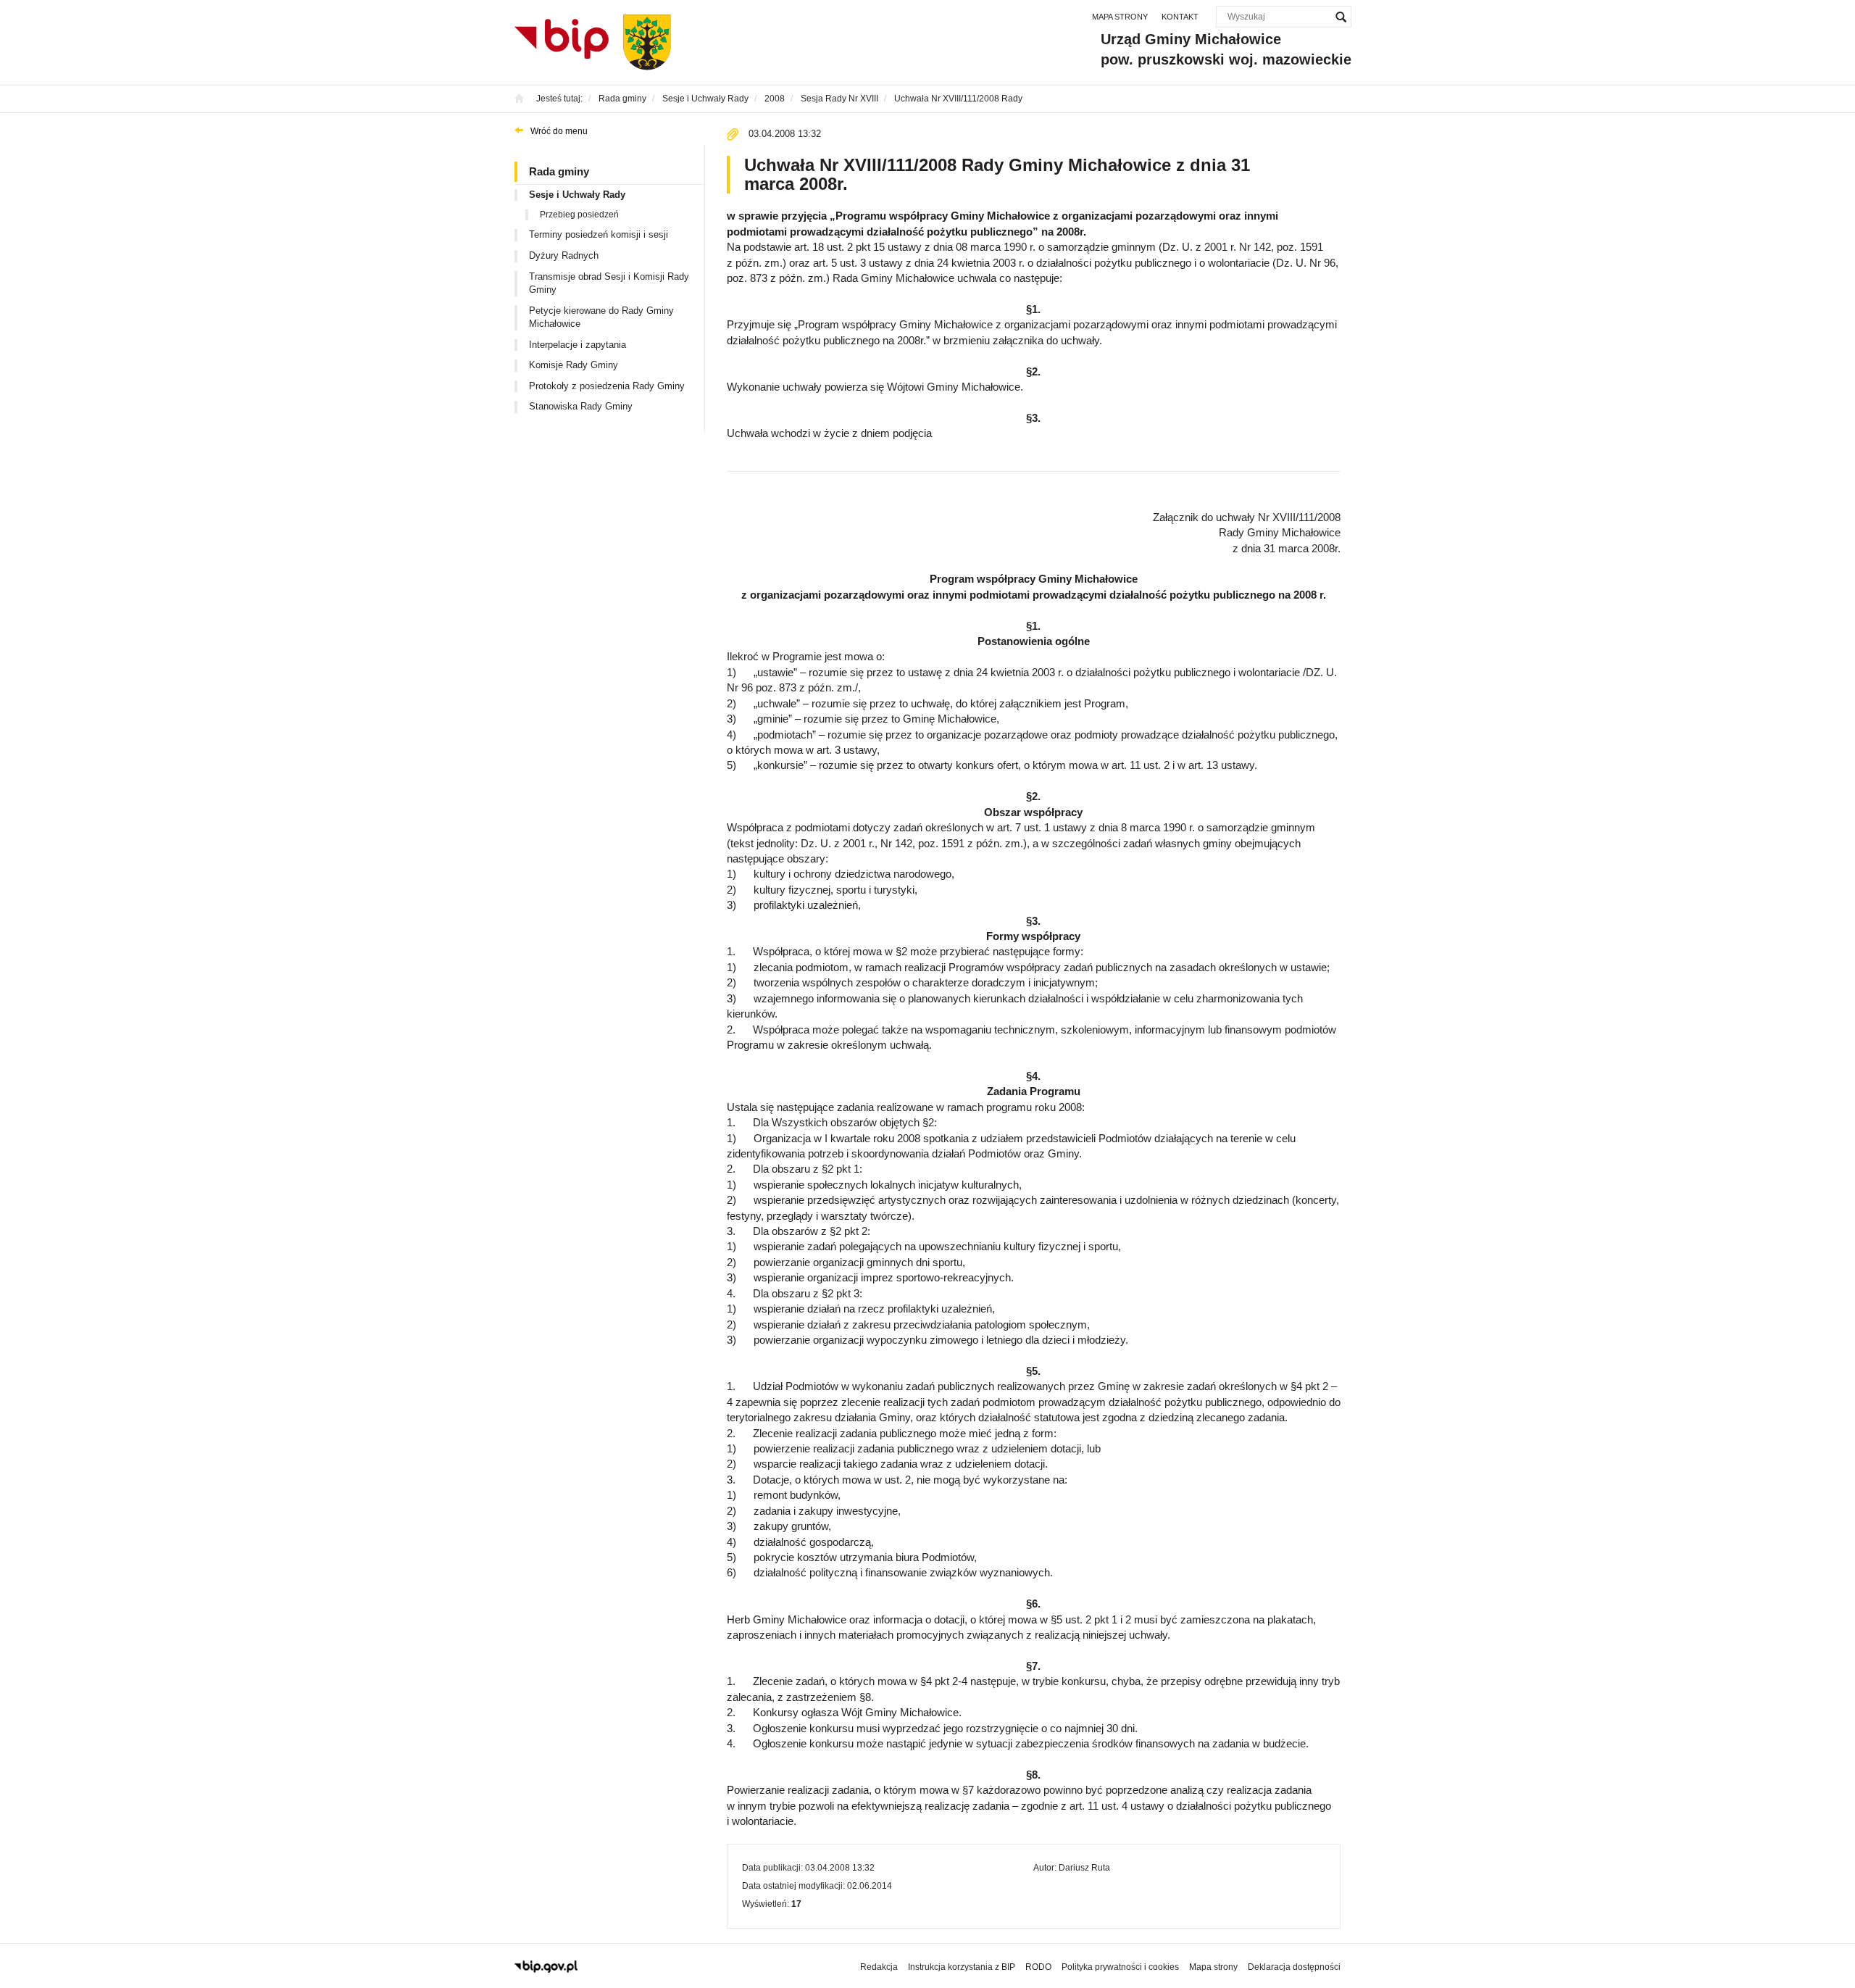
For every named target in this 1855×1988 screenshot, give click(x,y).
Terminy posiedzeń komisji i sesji (599, 234)
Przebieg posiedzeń (579, 215)
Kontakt (1180, 17)
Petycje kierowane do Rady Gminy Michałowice (601, 317)
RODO (1038, 1967)
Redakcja (879, 1967)
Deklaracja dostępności (1294, 1967)
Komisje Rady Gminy (574, 365)
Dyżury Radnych (564, 255)
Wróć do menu (559, 131)
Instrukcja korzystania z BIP (962, 1967)
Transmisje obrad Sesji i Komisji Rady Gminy (609, 283)
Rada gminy (559, 171)
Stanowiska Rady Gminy (581, 406)
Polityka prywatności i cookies (1120, 1967)
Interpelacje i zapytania (578, 345)
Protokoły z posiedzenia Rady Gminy (607, 386)
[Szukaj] (1341, 17)
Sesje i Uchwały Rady (577, 195)
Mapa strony (1120, 17)
